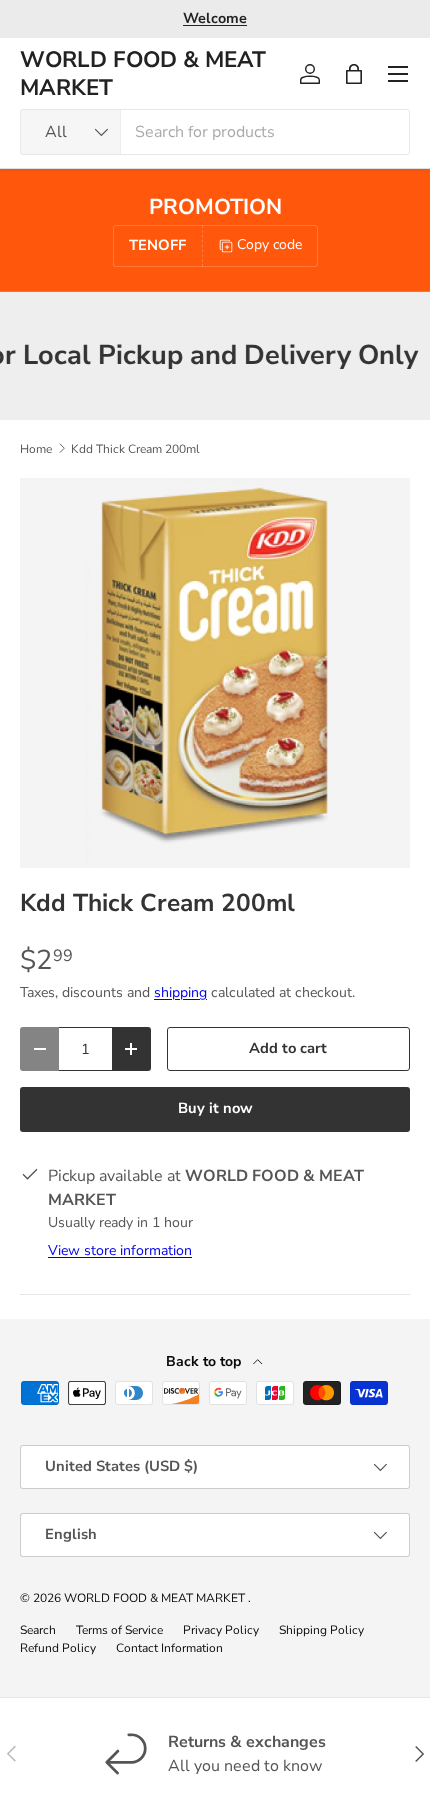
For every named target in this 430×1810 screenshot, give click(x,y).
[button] (354, 74)
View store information (120, 1250)
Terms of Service (119, 1630)
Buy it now (215, 1108)
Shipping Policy (321, 1630)
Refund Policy (58, 1648)
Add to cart (288, 1048)
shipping (180, 992)
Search (38, 1630)
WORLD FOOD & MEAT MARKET (156, 1598)
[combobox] (215, 132)
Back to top (205, 1361)
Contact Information (169, 1648)
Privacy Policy (221, 1630)
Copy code (269, 244)
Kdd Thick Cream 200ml (135, 449)
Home (36, 449)
